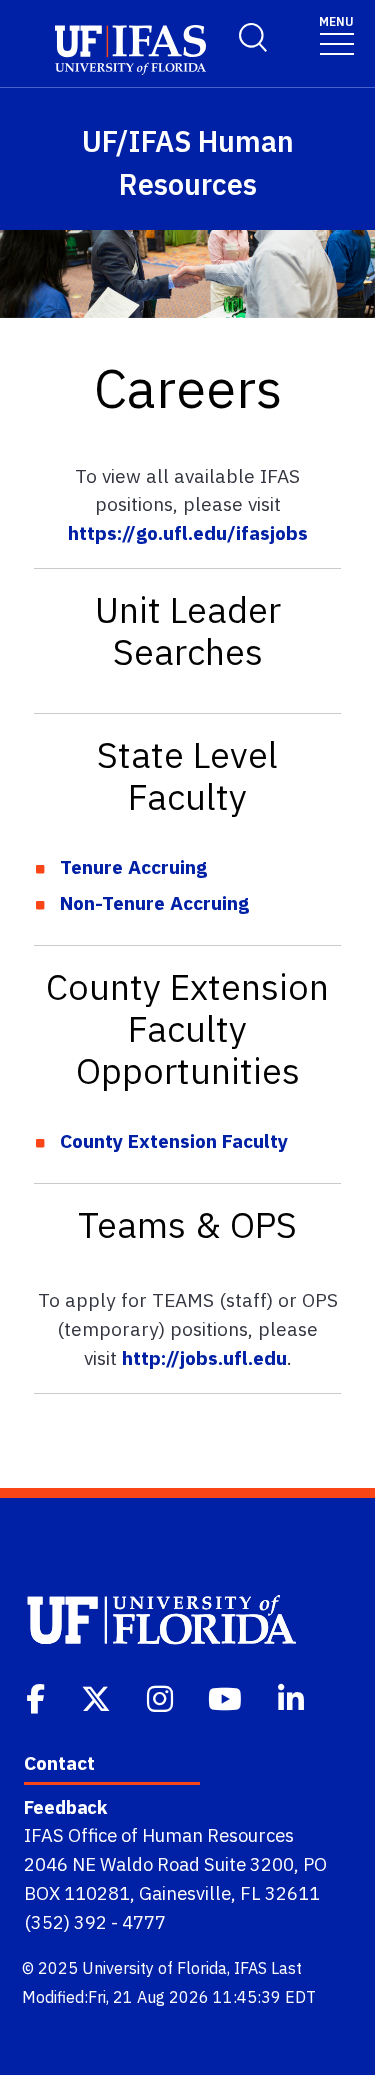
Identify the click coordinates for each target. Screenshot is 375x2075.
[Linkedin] (293, 1697)
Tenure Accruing (133, 866)
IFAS (250, 1968)
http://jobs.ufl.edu (204, 1357)
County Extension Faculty (174, 1140)
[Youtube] (227, 1697)
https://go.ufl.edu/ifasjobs (188, 532)
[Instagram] (162, 1697)
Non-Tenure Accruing (154, 902)
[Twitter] (98, 1697)
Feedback (65, 1807)
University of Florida (154, 1968)
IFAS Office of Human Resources (159, 1835)
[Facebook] (37, 1697)
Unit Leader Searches (188, 630)
